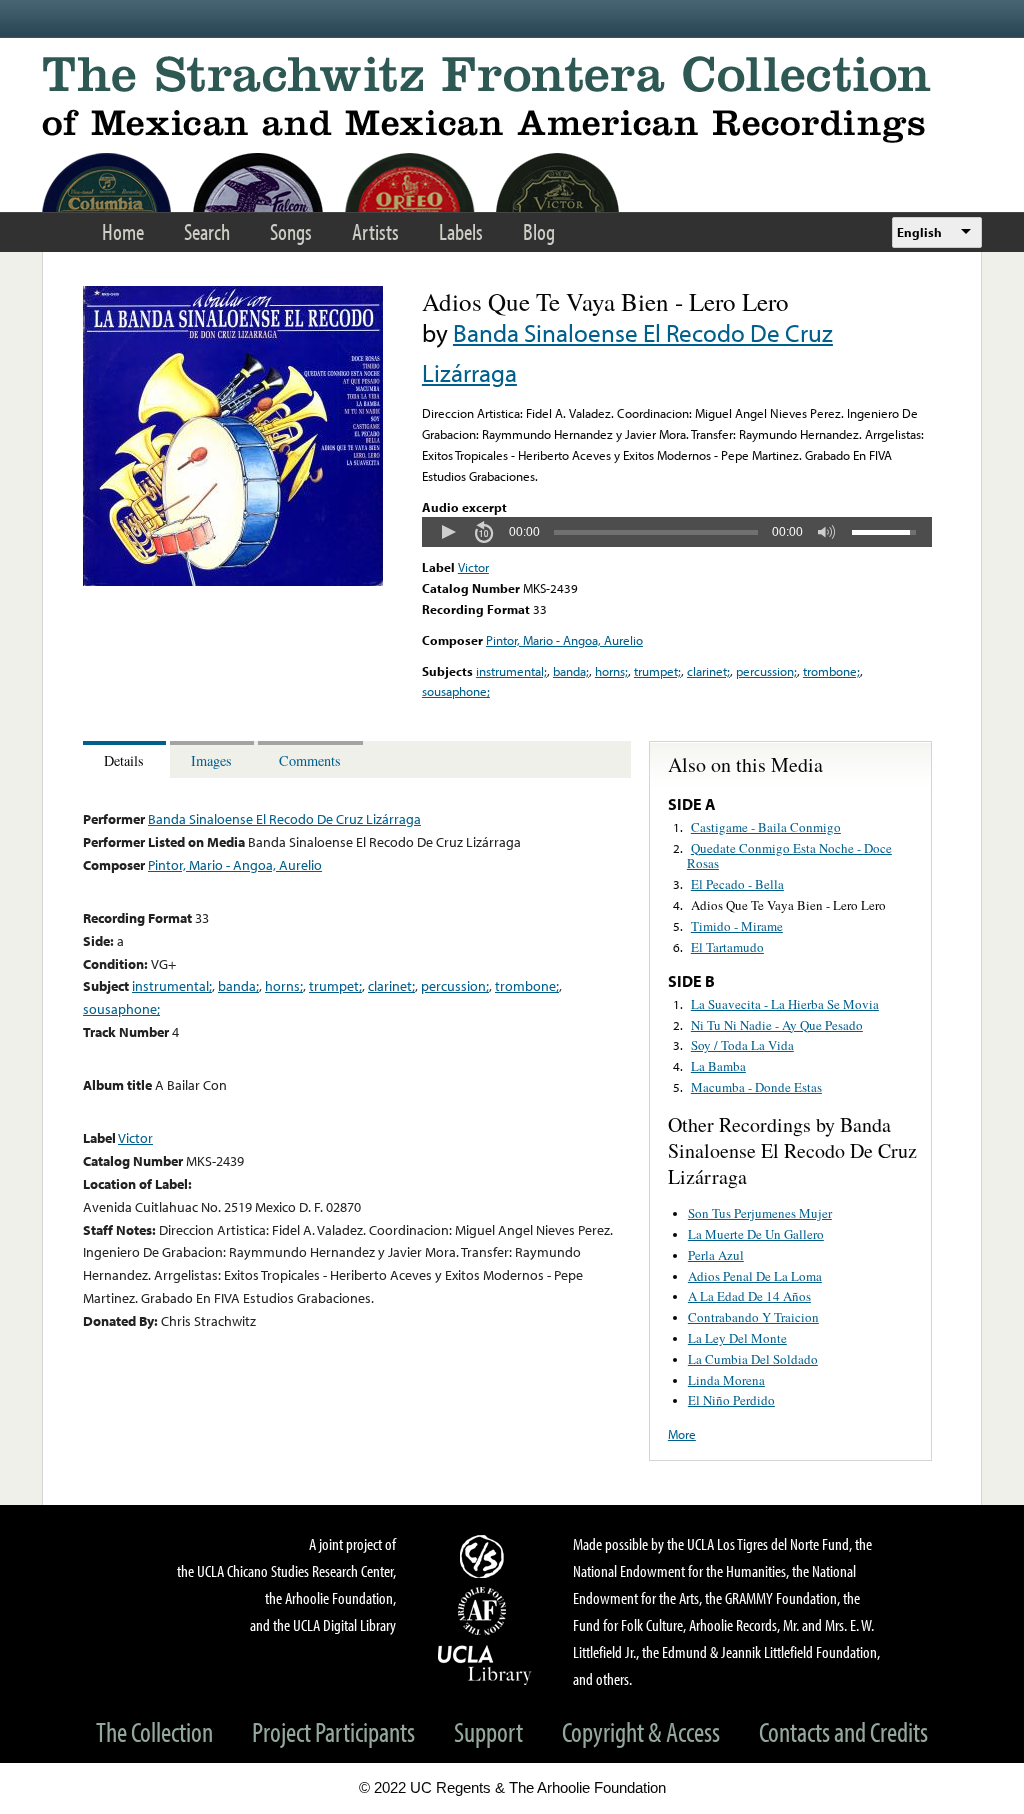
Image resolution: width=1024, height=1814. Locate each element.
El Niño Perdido (731, 1400)
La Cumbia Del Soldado (753, 1359)
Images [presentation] (211, 760)
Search (207, 231)
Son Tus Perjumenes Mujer (760, 1213)
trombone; (831, 671)
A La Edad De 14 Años (749, 1296)
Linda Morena (726, 1380)
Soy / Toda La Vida (742, 1045)
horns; (611, 671)
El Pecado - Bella (737, 884)
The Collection (154, 1731)
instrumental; (511, 671)
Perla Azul (716, 1255)
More (682, 1434)
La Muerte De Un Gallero (756, 1234)
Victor (473, 567)
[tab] (126, 759)
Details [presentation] (124, 760)
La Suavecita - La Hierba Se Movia (785, 1004)
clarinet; (708, 671)
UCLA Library (485, 1664)
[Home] (512, 99)
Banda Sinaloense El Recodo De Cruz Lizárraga (284, 818)
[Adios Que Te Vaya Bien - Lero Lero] (233, 581)
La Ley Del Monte (737, 1338)
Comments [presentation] (310, 760)
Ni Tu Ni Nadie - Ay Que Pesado (777, 1025)
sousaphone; (456, 691)
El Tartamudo (727, 947)
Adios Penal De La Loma (755, 1276)
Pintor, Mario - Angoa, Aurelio (564, 640)
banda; (571, 671)
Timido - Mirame (737, 926)
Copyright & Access (641, 1731)
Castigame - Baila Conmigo (766, 827)
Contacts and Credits (843, 1731)
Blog (539, 231)
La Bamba (718, 1066)
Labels (461, 231)
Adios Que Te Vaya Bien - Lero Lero (788, 905)
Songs (291, 231)
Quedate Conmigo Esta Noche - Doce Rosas (789, 856)
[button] (448, 532)
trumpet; (657, 671)
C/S (485, 1556)
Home (123, 231)
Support (488, 1731)
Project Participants (333, 1731)
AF (485, 1611)
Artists (375, 231)
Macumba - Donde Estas (756, 1087)
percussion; (766, 671)
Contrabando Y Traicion (753, 1317)
